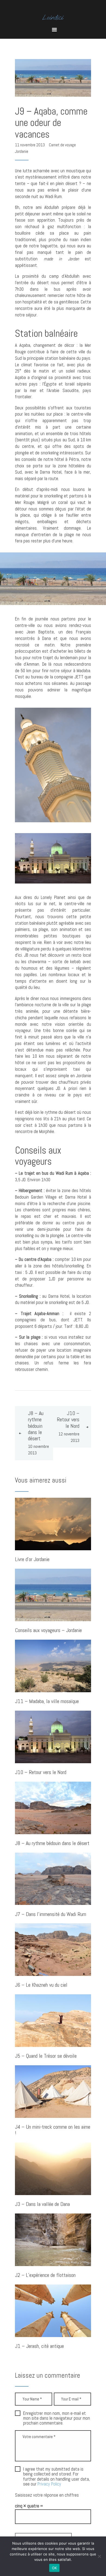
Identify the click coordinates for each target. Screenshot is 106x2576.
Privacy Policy (49, 2484)
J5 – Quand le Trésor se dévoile (46, 2056)
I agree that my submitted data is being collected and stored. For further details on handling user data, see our (57, 2477)
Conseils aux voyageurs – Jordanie (48, 1631)
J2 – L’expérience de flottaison (45, 2275)
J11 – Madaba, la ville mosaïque (47, 1702)
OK (54, 2568)
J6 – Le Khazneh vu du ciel (41, 1985)
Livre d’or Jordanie (32, 1560)
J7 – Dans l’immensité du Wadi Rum (51, 1915)
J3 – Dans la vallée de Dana (42, 2204)
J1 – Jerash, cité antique (39, 2346)
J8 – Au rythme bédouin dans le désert (52, 1844)
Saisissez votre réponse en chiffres (47, 2495)
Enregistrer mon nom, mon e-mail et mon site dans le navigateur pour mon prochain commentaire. (57, 2418)
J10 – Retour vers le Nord (41, 1773)
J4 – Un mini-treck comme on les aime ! (53, 2130)
